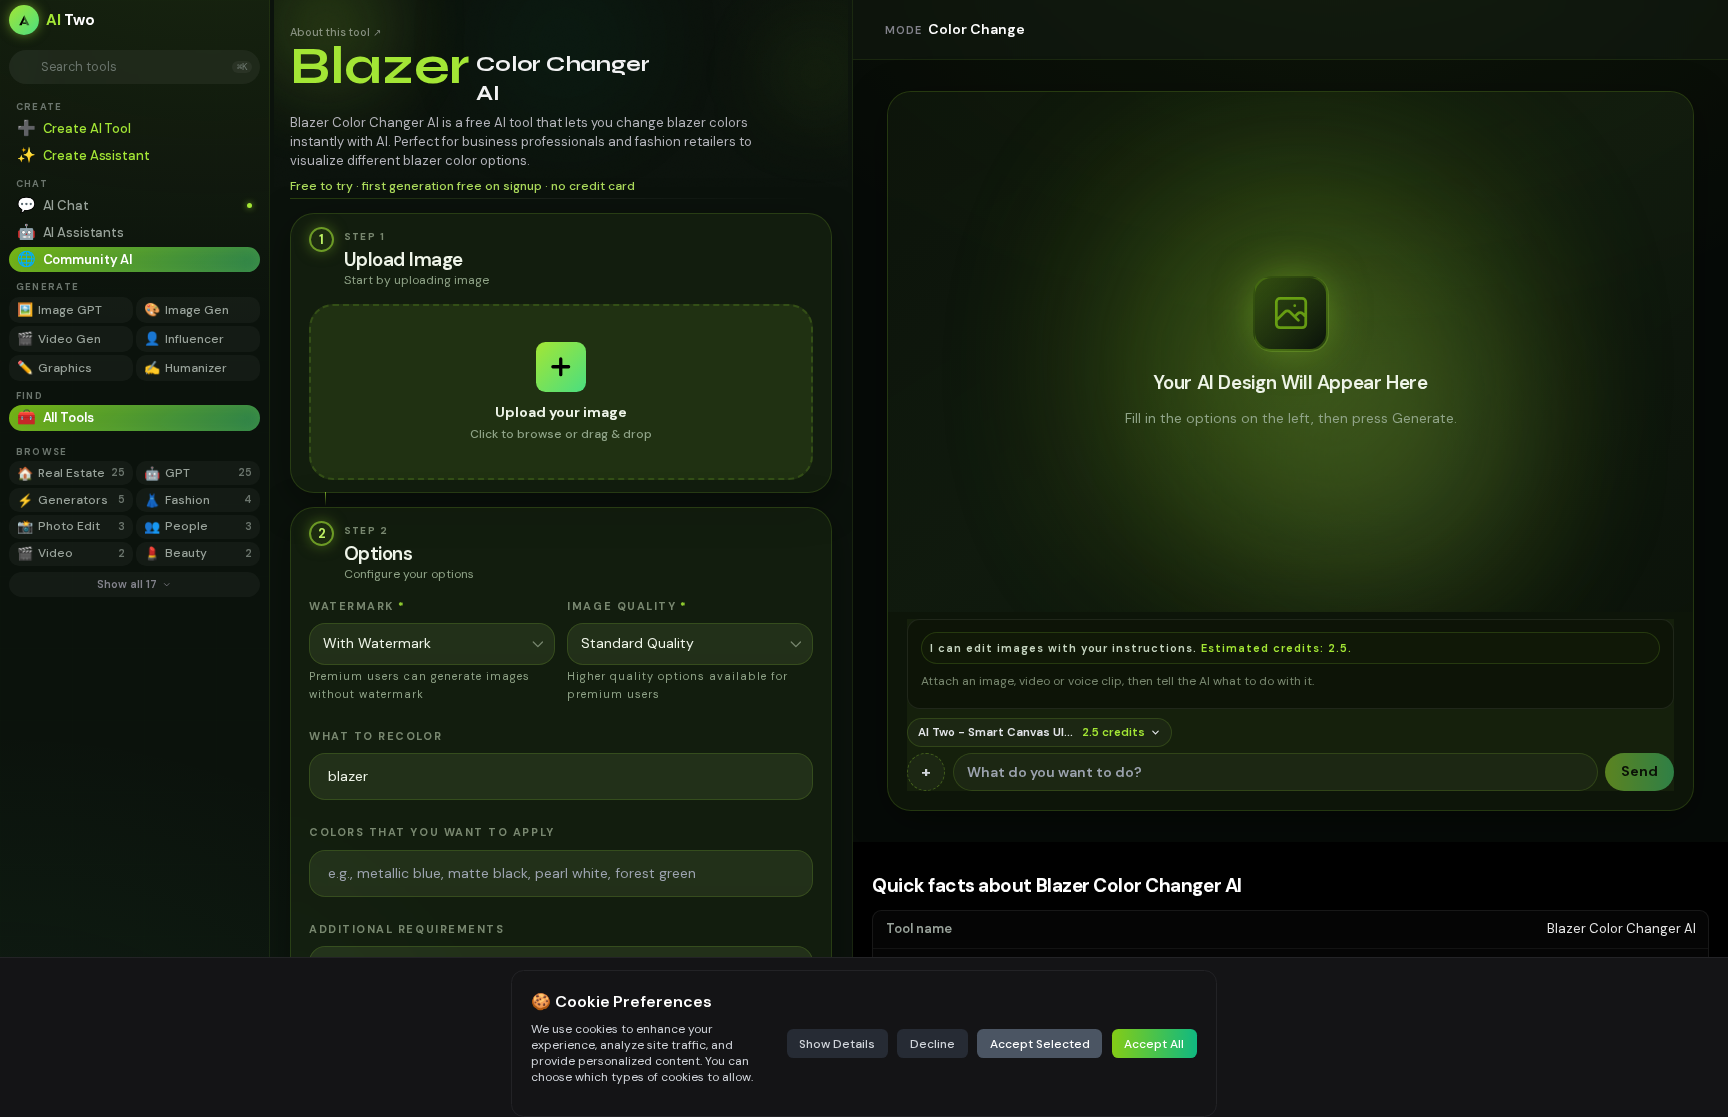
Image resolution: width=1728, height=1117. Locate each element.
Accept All (1154, 1044)
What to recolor (375, 736)
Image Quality (627, 606)
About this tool (335, 32)
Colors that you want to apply (432, 832)
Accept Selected (1040, 1044)
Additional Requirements (406, 929)
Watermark (357, 606)
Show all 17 (127, 584)
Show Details (837, 1044)
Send (1639, 771)
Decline (932, 1044)
